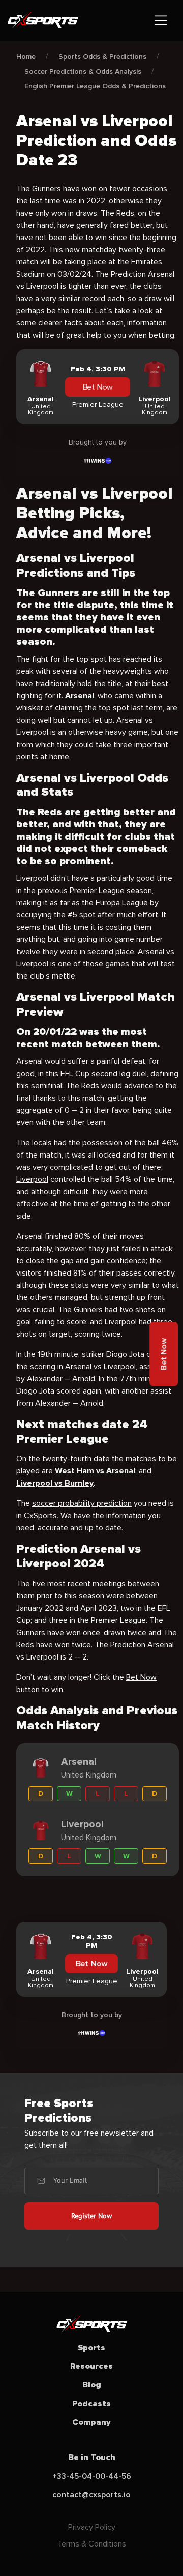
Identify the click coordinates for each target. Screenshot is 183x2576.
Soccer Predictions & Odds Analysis (83, 71)
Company (91, 2422)
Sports (91, 2348)
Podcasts (91, 2404)
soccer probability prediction (82, 1503)
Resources (91, 2366)
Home (26, 57)
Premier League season (111, 891)
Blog (92, 2385)
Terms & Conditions (92, 2544)
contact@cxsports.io (91, 2495)
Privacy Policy (92, 2527)
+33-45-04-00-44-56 (92, 2476)
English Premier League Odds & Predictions (95, 86)
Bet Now (98, 387)
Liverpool (32, 1179)
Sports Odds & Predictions (102, 57)
